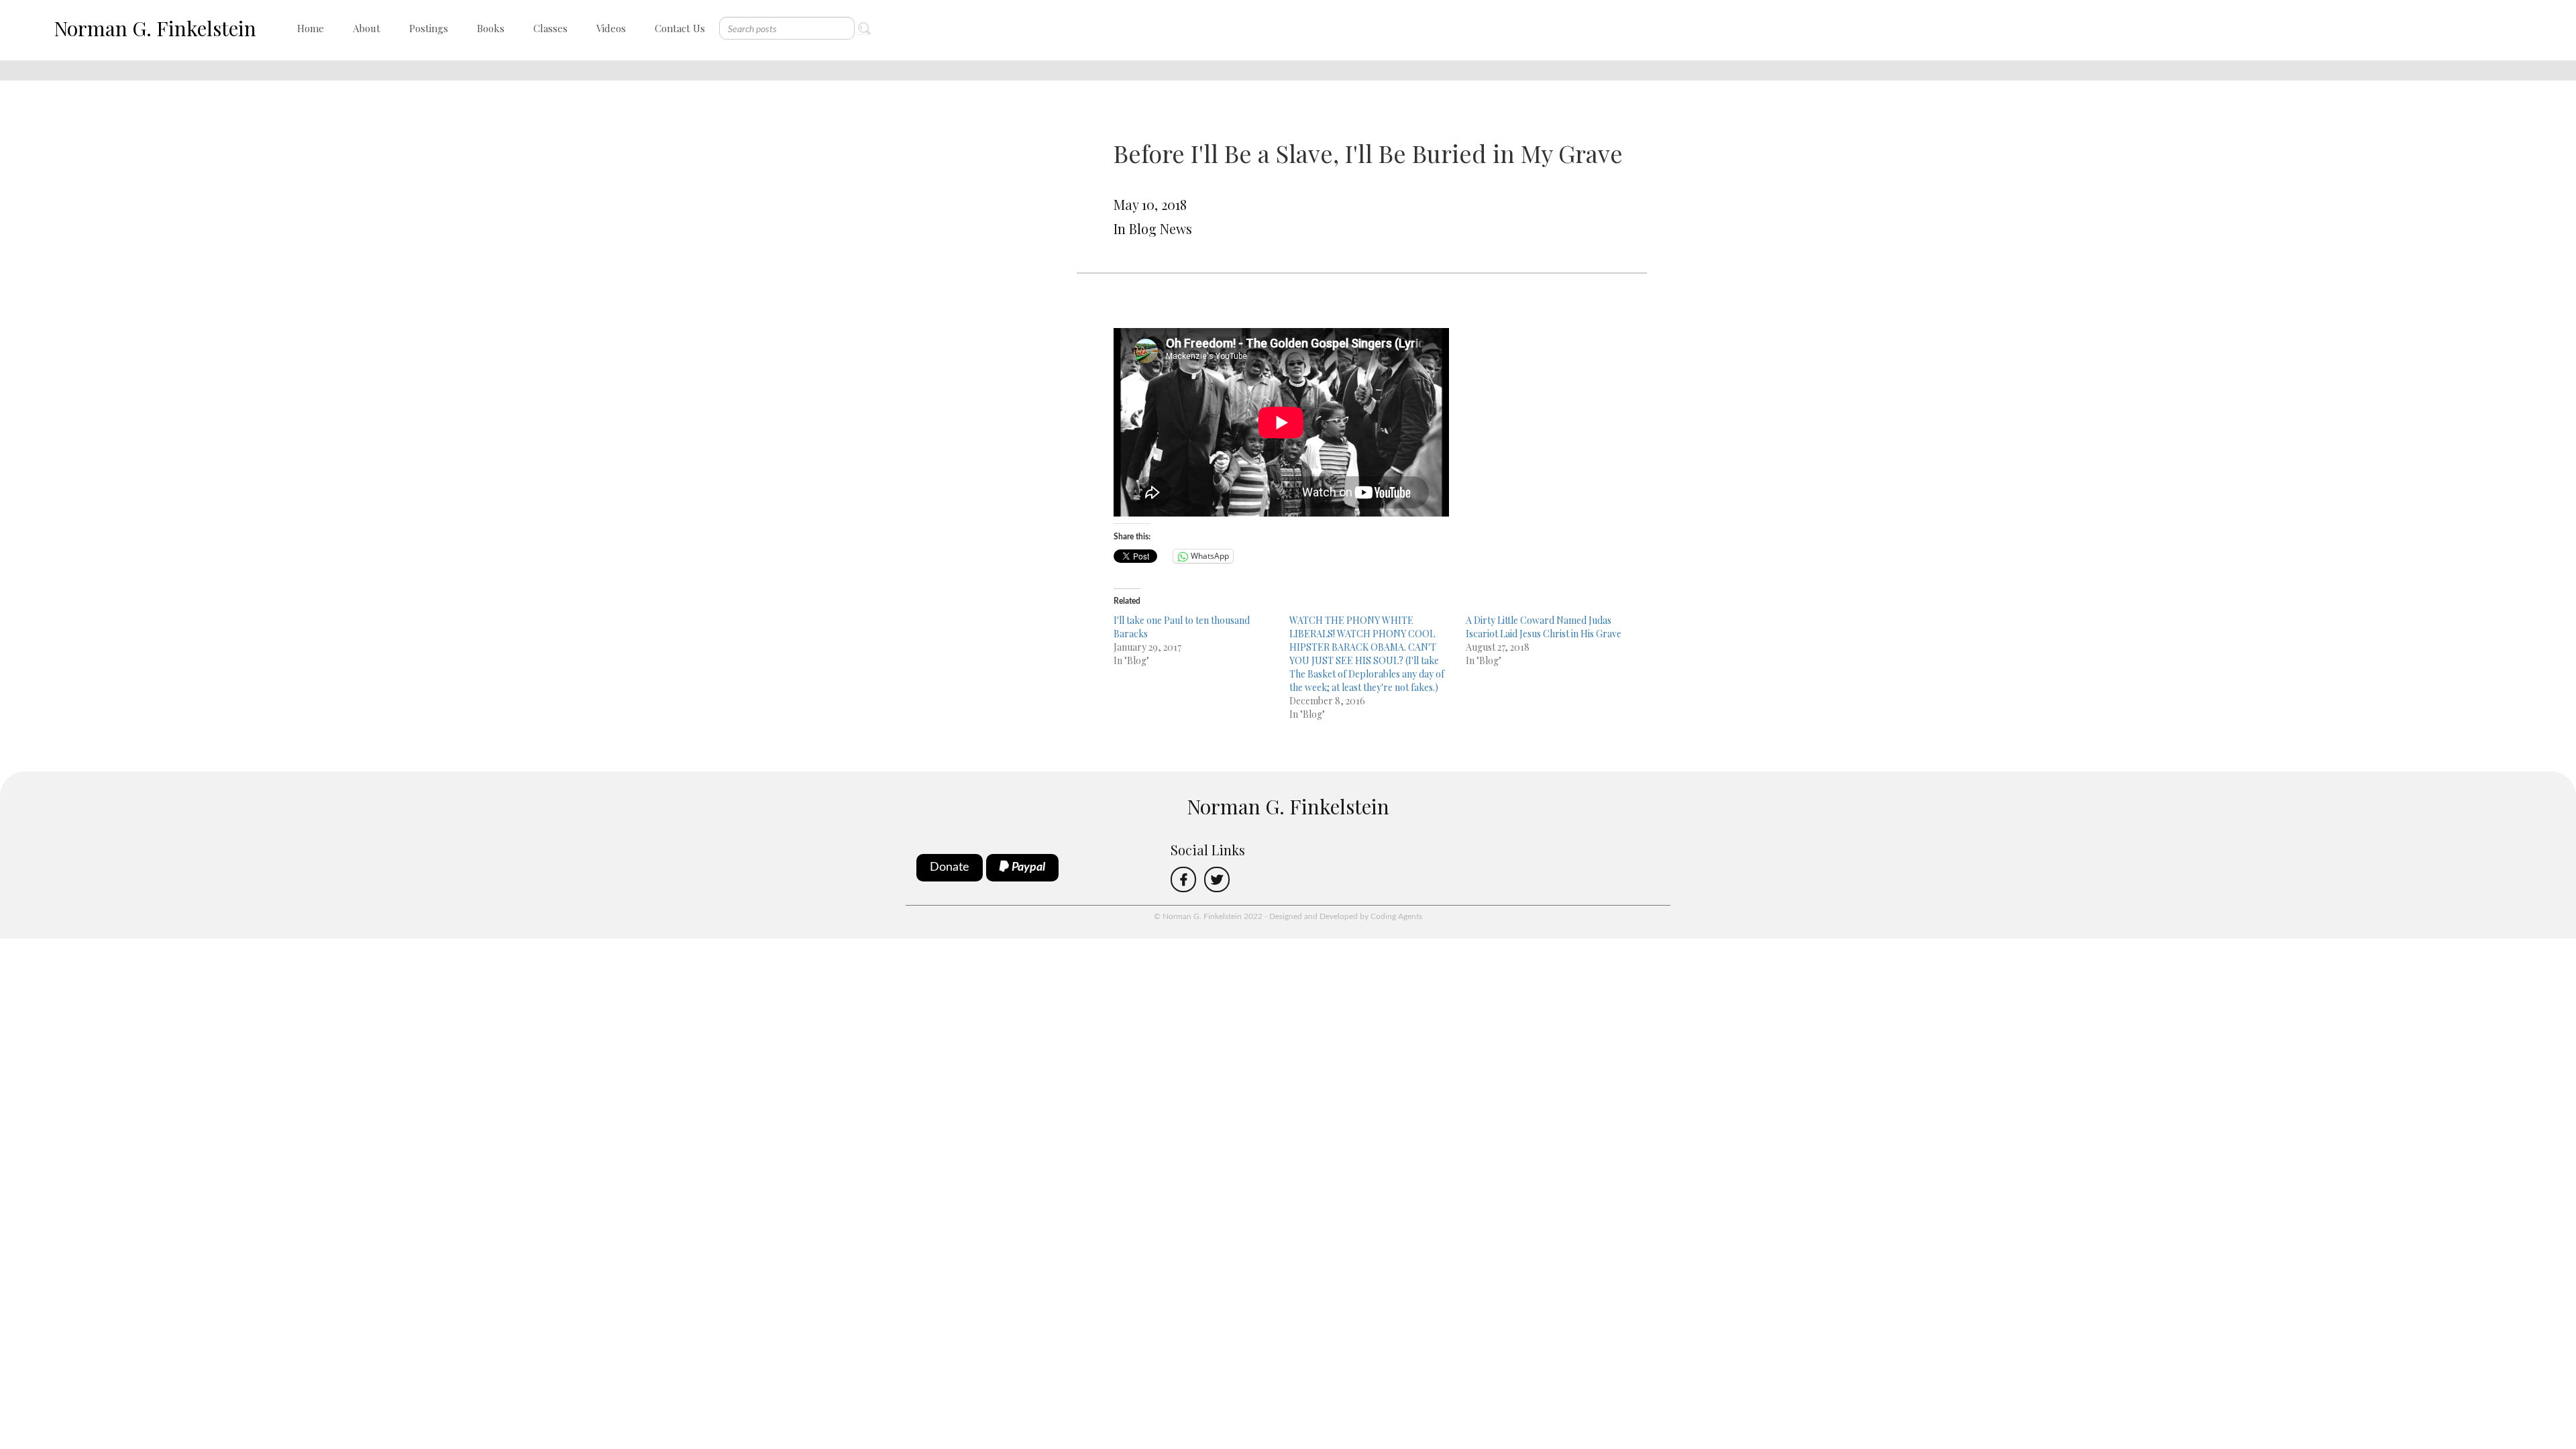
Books (491, 28)
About (367, 28)
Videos (611, 28)
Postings (429, 28)
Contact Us (680, 28)
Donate (950, 867)
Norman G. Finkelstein (155, 28)
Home (311, 28)
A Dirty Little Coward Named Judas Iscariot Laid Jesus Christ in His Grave (1544, 627)
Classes (550, 28)
